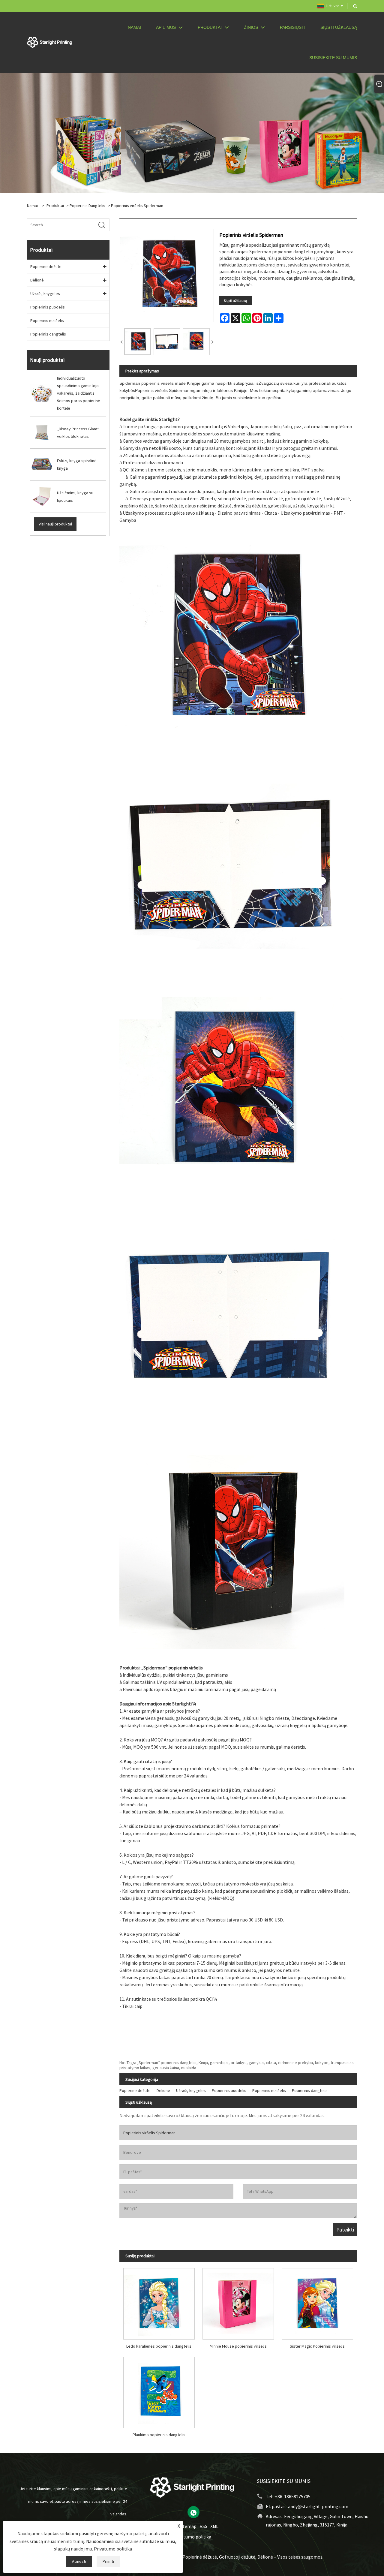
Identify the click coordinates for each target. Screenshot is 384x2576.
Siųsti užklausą (235, 301)
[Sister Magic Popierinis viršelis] (317, 2302)
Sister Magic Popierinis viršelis (317, 2346)
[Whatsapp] (193, 2512)
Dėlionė (37, 280)
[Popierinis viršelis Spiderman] (138, 342)
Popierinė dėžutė (46, 266)
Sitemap (188, 2526)
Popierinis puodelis (48, 307)
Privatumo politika (192, 2537)
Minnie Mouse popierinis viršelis (238, 2346)
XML (214, 2526)
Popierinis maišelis (47, 320)
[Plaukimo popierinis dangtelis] (159, 2390)
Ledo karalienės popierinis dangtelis (159, 2346)
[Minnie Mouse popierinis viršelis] (238, 2302)
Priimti (108, 2561)
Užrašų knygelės (45, 293)
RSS (203, 2526)
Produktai (55, 206)
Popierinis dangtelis (87, 206)
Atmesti (79, 2561)
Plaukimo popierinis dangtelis (159, 2435)
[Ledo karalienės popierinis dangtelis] (159, 2302)
